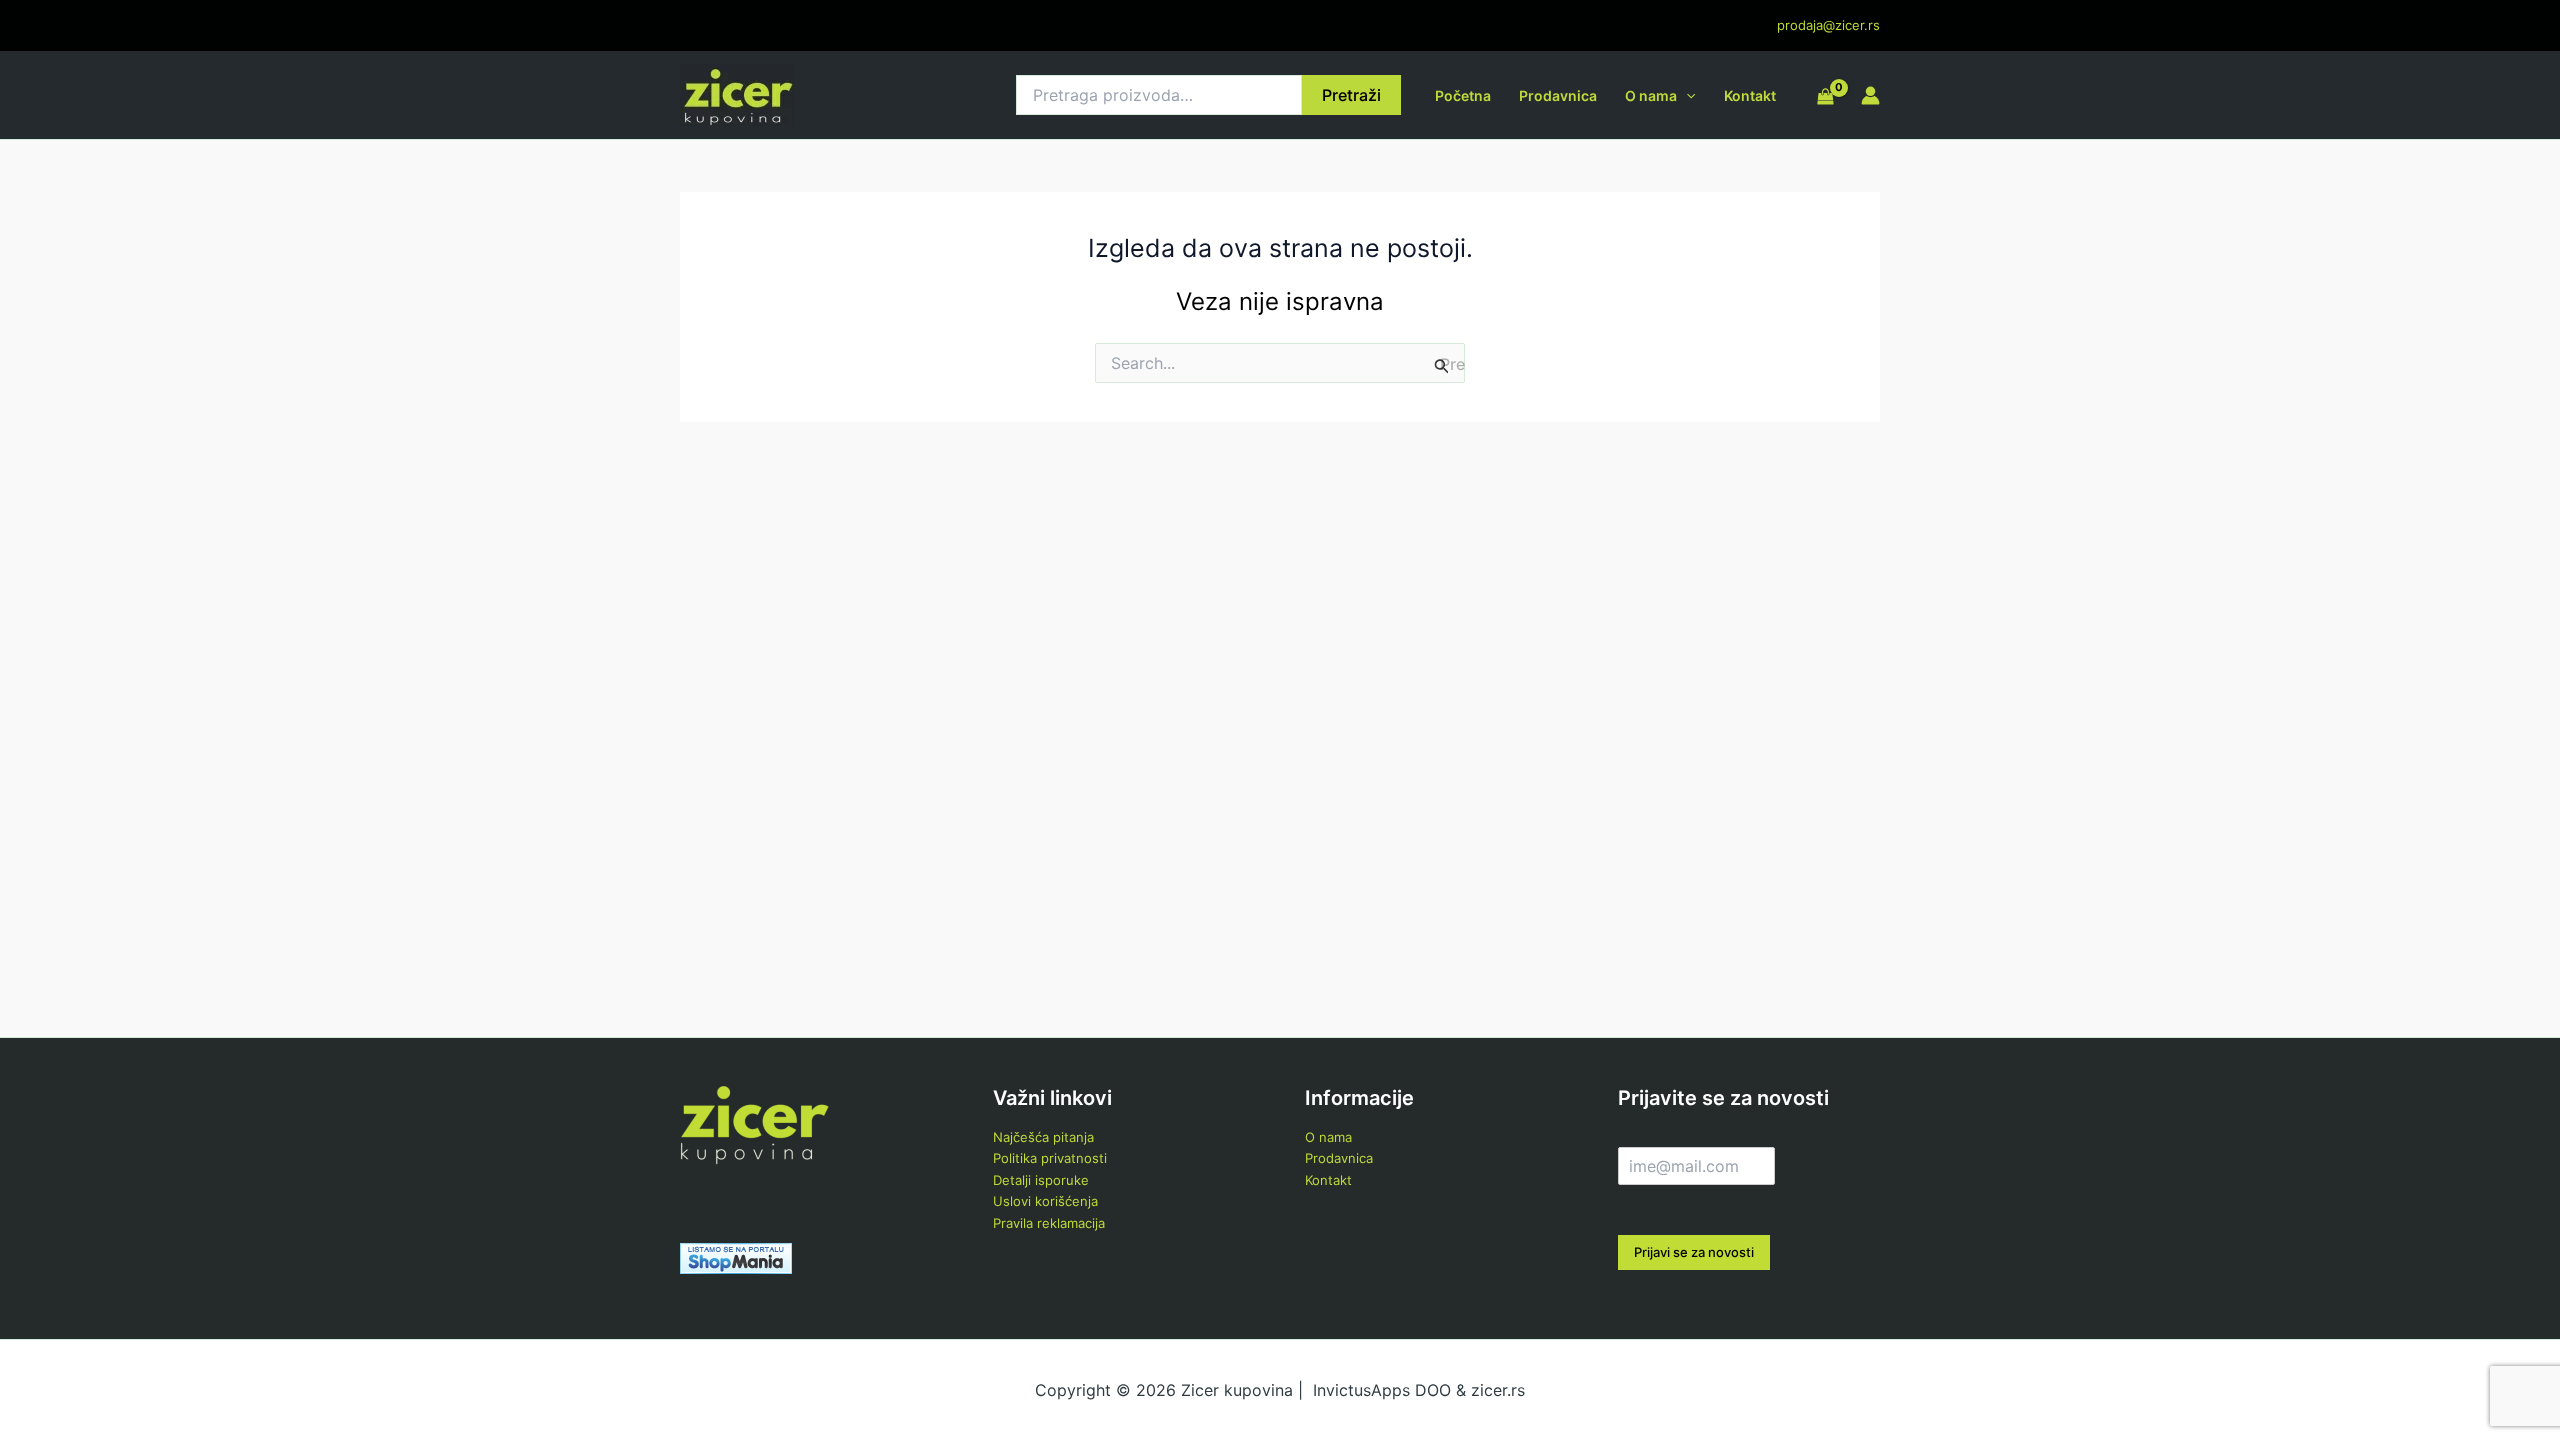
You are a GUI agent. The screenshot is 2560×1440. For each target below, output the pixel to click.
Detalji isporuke (1041, 1180)
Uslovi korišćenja (1045, 1201)
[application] (1686, 95)
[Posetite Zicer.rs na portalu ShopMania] (736, 1257)
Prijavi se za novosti (1694, 1252)
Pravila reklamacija (1049, 1223)
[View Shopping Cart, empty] (1825, 98)
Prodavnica (1558, 95)
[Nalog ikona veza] (1870, 95)
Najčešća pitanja (1043, 1137)
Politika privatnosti (1050, 1158)
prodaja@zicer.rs (1828, 25)
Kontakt (1750, 95)
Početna (1463, 95)
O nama (1651, 95)
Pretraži (1351, 95)
